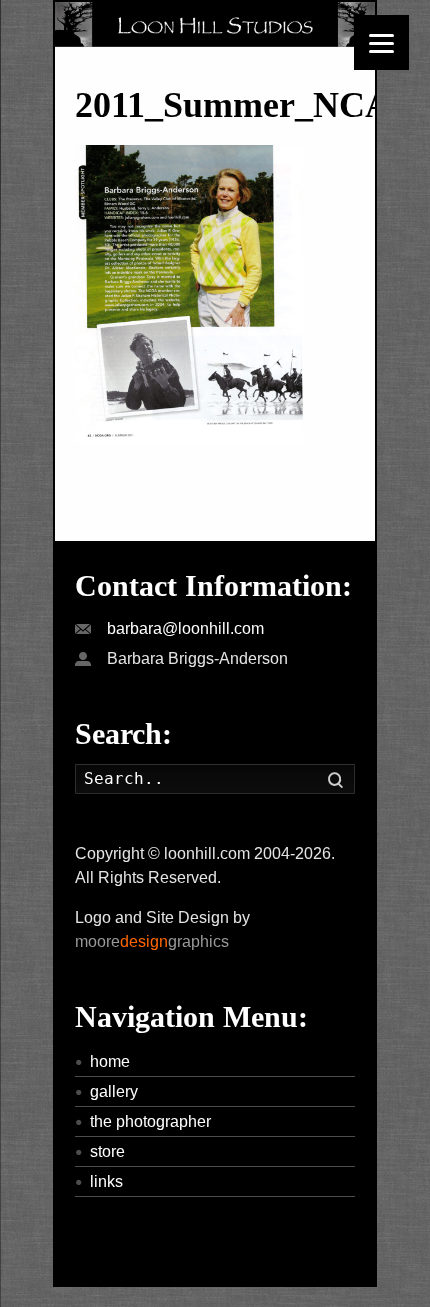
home (110, 1061)
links (106, 1181)
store (107, 1151)
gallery (114, 1091)
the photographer (150, 1121)
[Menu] (381, 42)
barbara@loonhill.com (185, 628)
